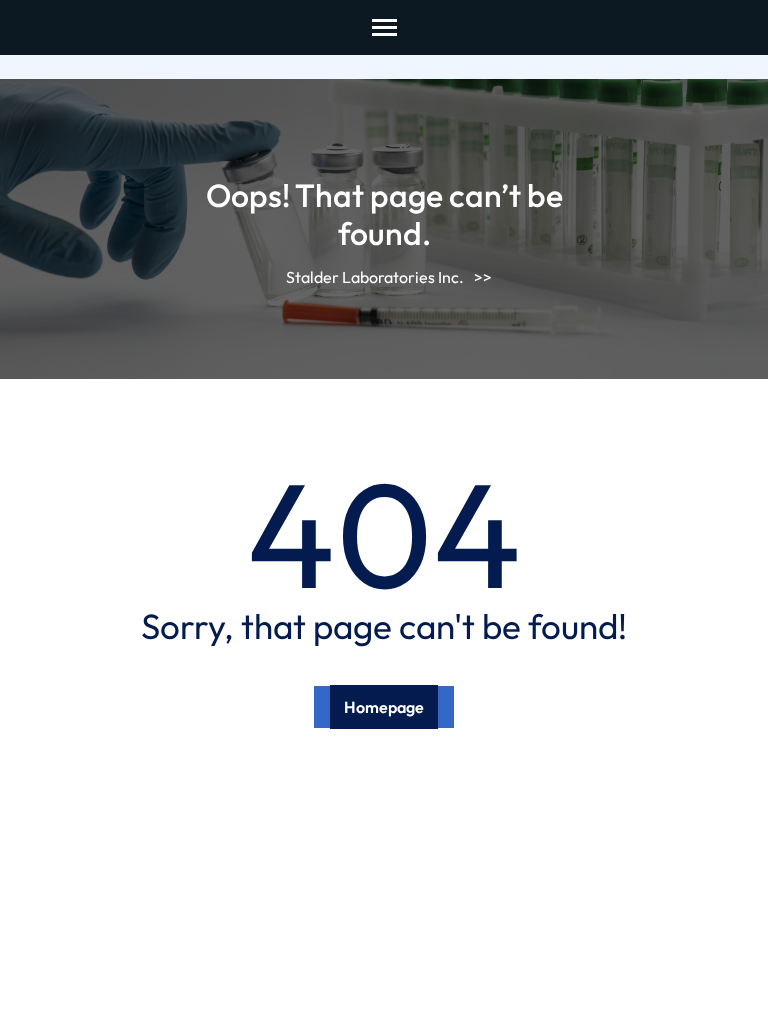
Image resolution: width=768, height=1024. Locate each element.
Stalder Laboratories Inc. (375, 277)
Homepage (384, 707)
